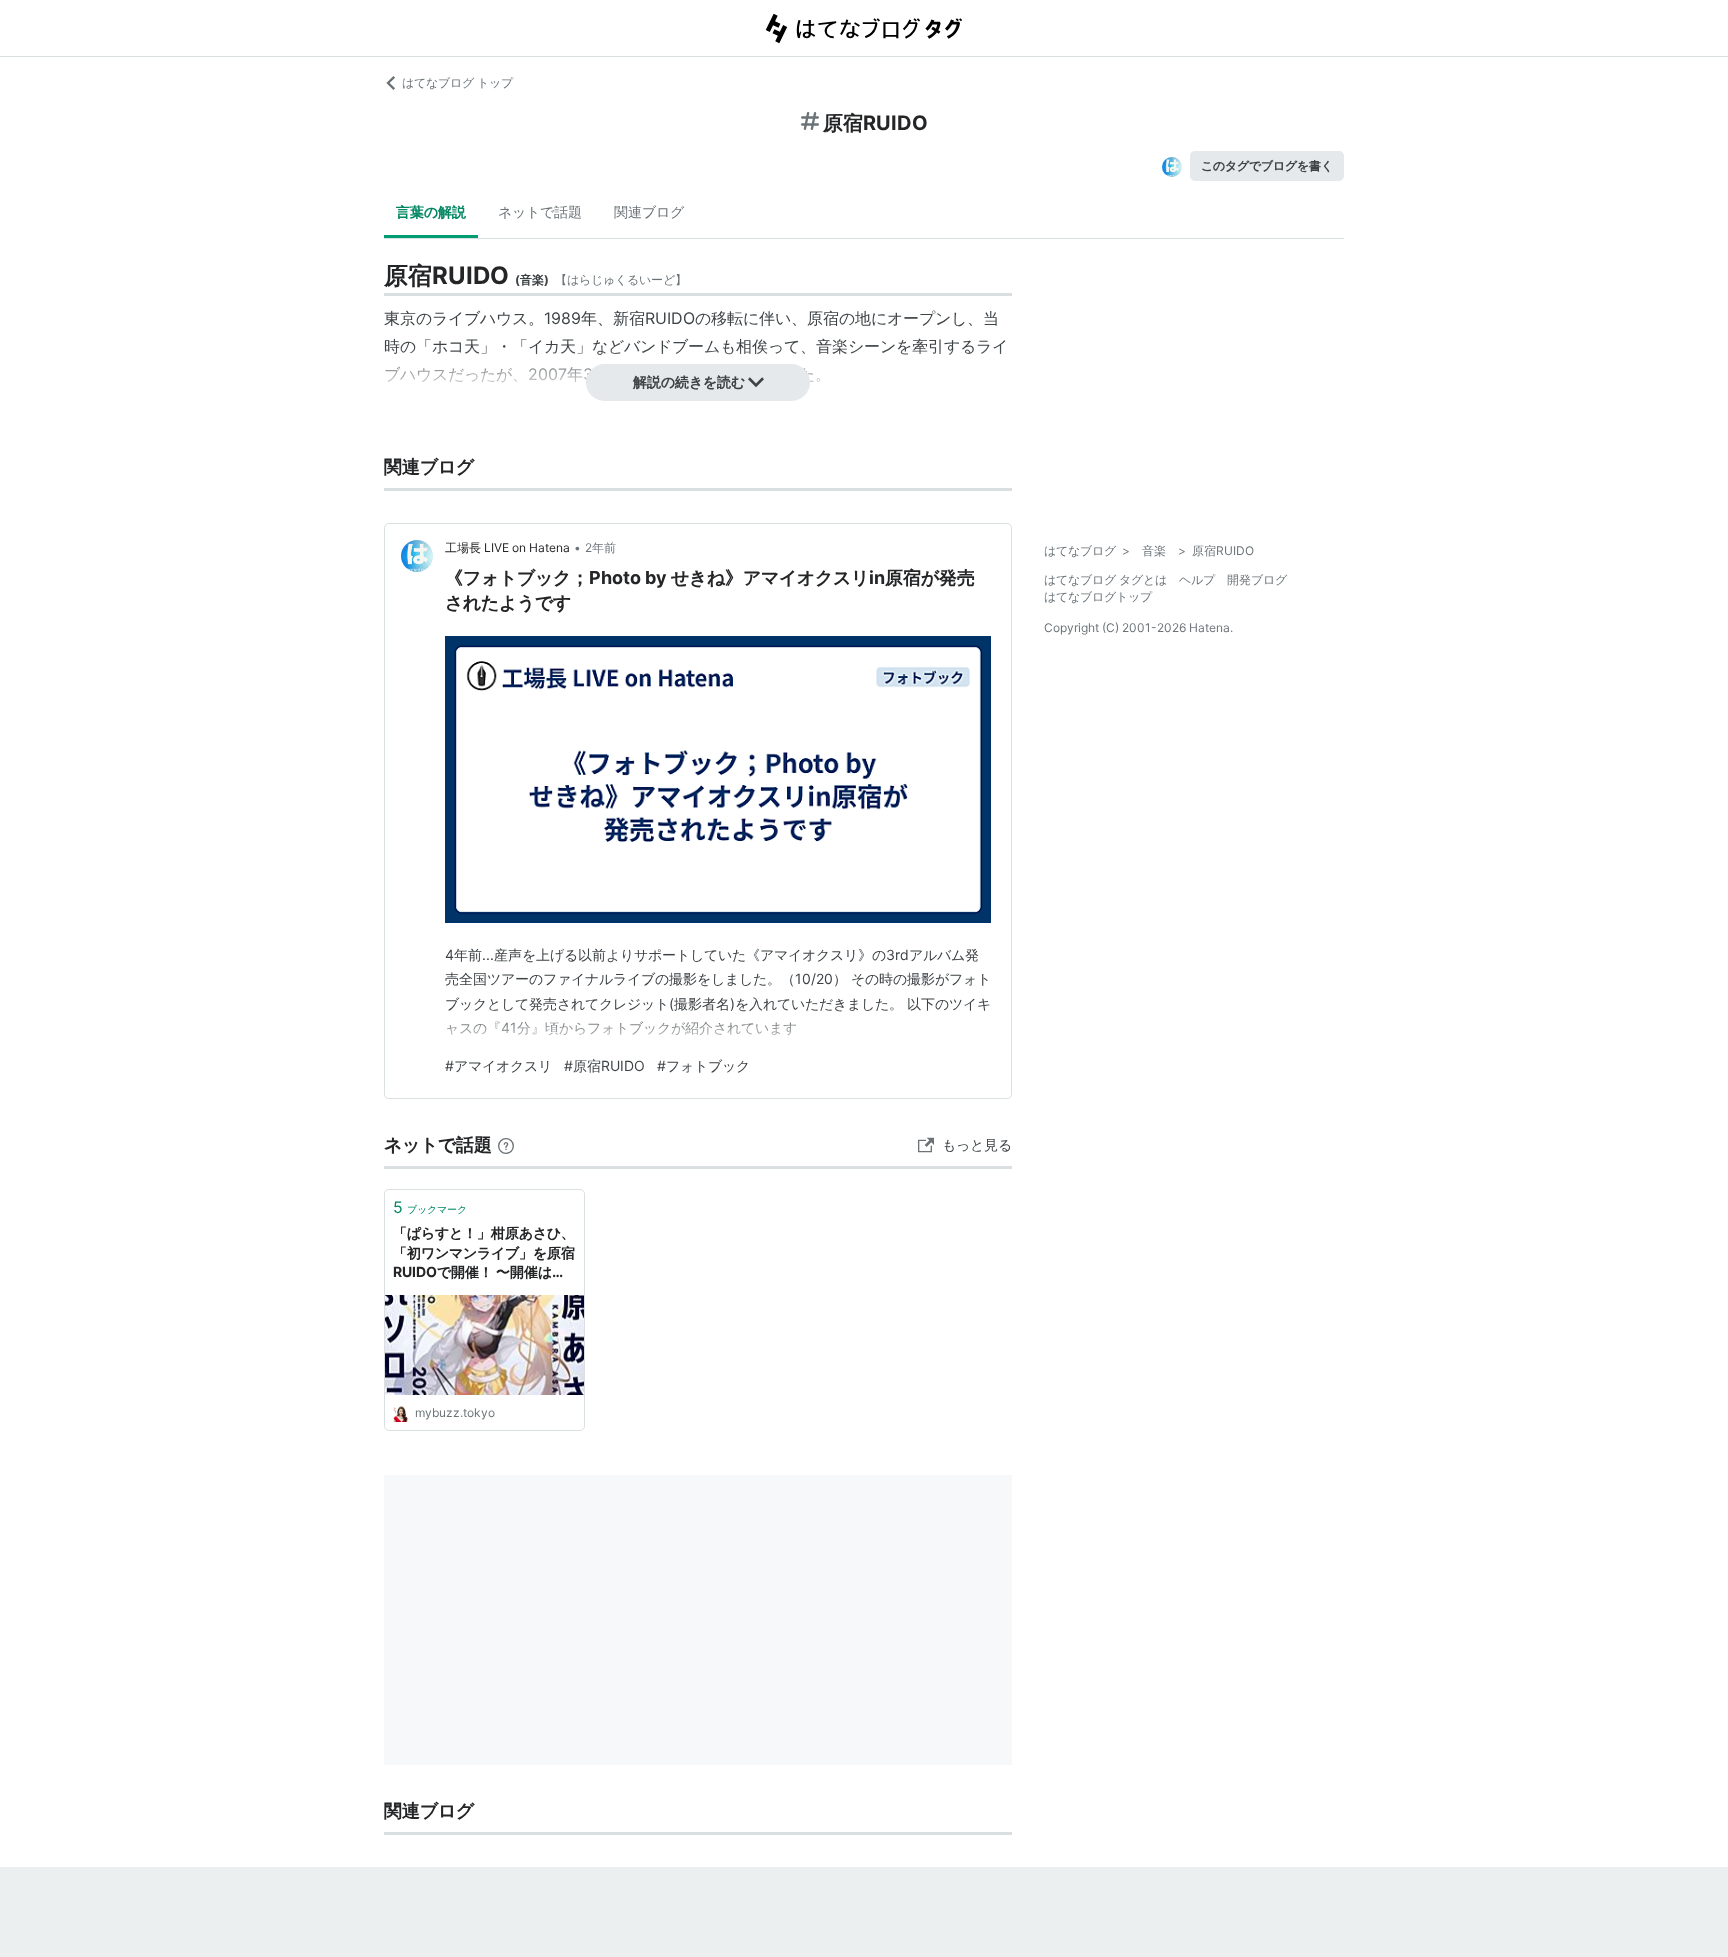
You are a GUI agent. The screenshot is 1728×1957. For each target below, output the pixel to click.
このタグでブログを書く (1267, 165)
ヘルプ (1197, 579)
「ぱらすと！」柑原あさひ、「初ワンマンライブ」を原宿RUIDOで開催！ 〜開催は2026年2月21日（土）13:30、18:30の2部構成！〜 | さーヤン (484, 1253)
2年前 (600, 547)
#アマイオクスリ (498, 1065)
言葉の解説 (431, 211)
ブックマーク (430, 1207)
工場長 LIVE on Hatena (507, 547)
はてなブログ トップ (457, 82)
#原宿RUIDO (604, 1065)
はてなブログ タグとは (1105, 579)
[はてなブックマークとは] (506, 1144)
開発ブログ (1257, 579)
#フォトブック (703, 1065)
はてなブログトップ (1098, 596)
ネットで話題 (540, 211)
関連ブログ (649, 211)
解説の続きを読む (689, 381)
